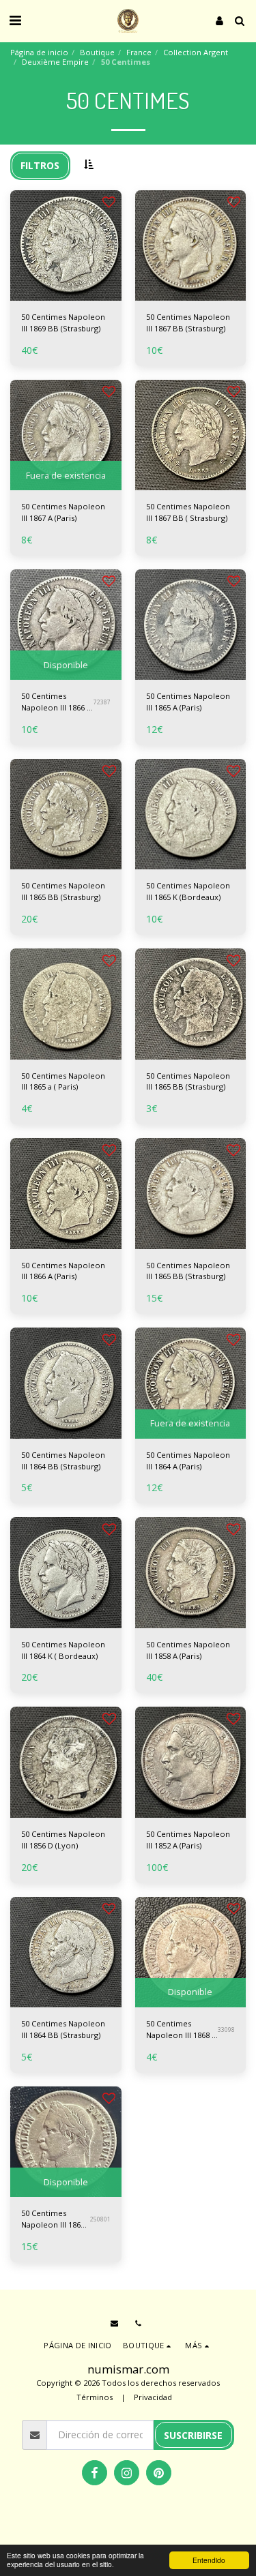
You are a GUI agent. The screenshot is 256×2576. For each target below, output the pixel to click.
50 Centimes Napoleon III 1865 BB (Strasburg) (63, 891)
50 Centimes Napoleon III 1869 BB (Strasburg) (63, 323)
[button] (15, 20)
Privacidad (153, 2397)
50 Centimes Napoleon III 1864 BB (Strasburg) (63, 1461)
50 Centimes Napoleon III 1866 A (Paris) (56, 702)
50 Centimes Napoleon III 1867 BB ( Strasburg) (188, 512)
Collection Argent (196, 52)
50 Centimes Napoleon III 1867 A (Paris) (63, 512)
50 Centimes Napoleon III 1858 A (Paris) (188, 1650)
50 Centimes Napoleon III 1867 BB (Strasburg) (188, 323)
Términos (95, 2397)
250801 (100, 2219)
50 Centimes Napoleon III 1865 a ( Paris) (63, 1081)
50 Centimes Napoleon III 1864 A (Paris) (188, 1461)
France (139, 52)
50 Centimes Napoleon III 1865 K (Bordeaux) (188, 891)
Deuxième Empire (55, 62)
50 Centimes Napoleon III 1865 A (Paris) (188, 702)
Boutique (97, 52)
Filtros (40, 165)
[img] (66, 246)
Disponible (66, 665)
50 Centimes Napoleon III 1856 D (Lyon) (63, 1840)
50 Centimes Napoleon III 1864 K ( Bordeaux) (63, 1650)
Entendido (209, 2560)
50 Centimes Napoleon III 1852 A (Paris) (188, 1840)
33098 (226, 2030)
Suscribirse (193, 2435)
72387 (102, 702)
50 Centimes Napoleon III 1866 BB (53, 2219)
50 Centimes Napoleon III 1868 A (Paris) (181, 2030)
